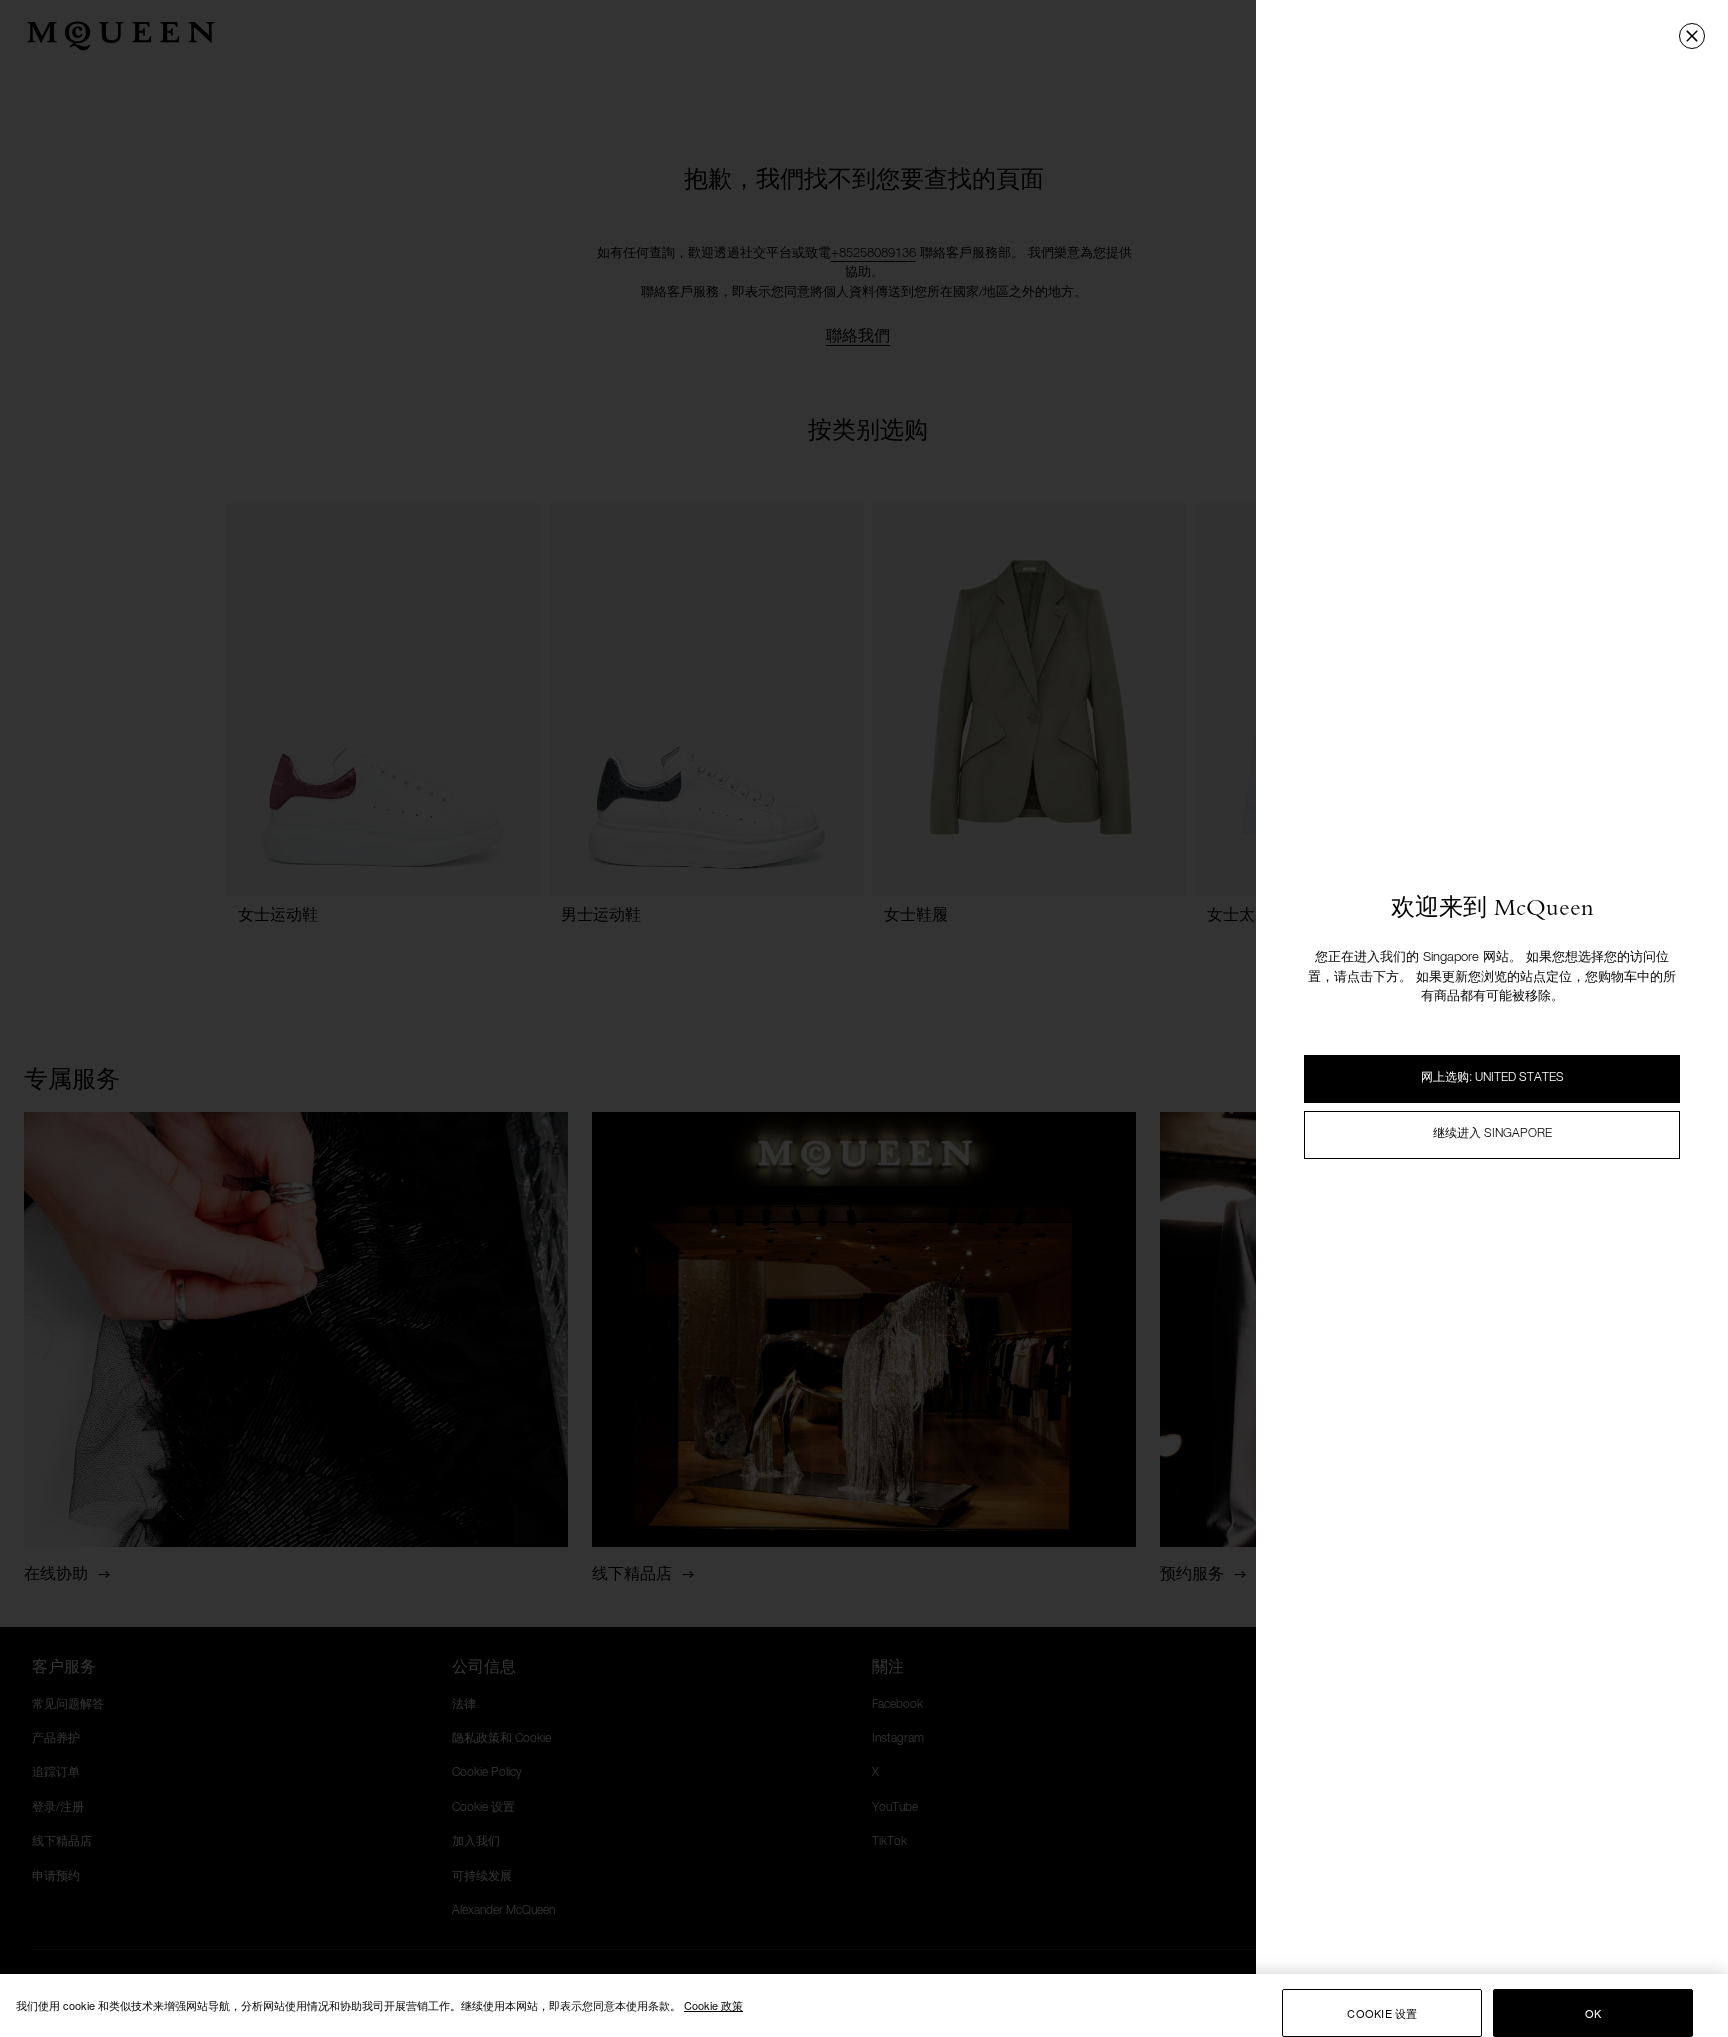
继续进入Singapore (1492, 1134)
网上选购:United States (1492, 1078)
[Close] (1692, 36)
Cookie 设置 (1382, 2013)
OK (1593, 2013)
